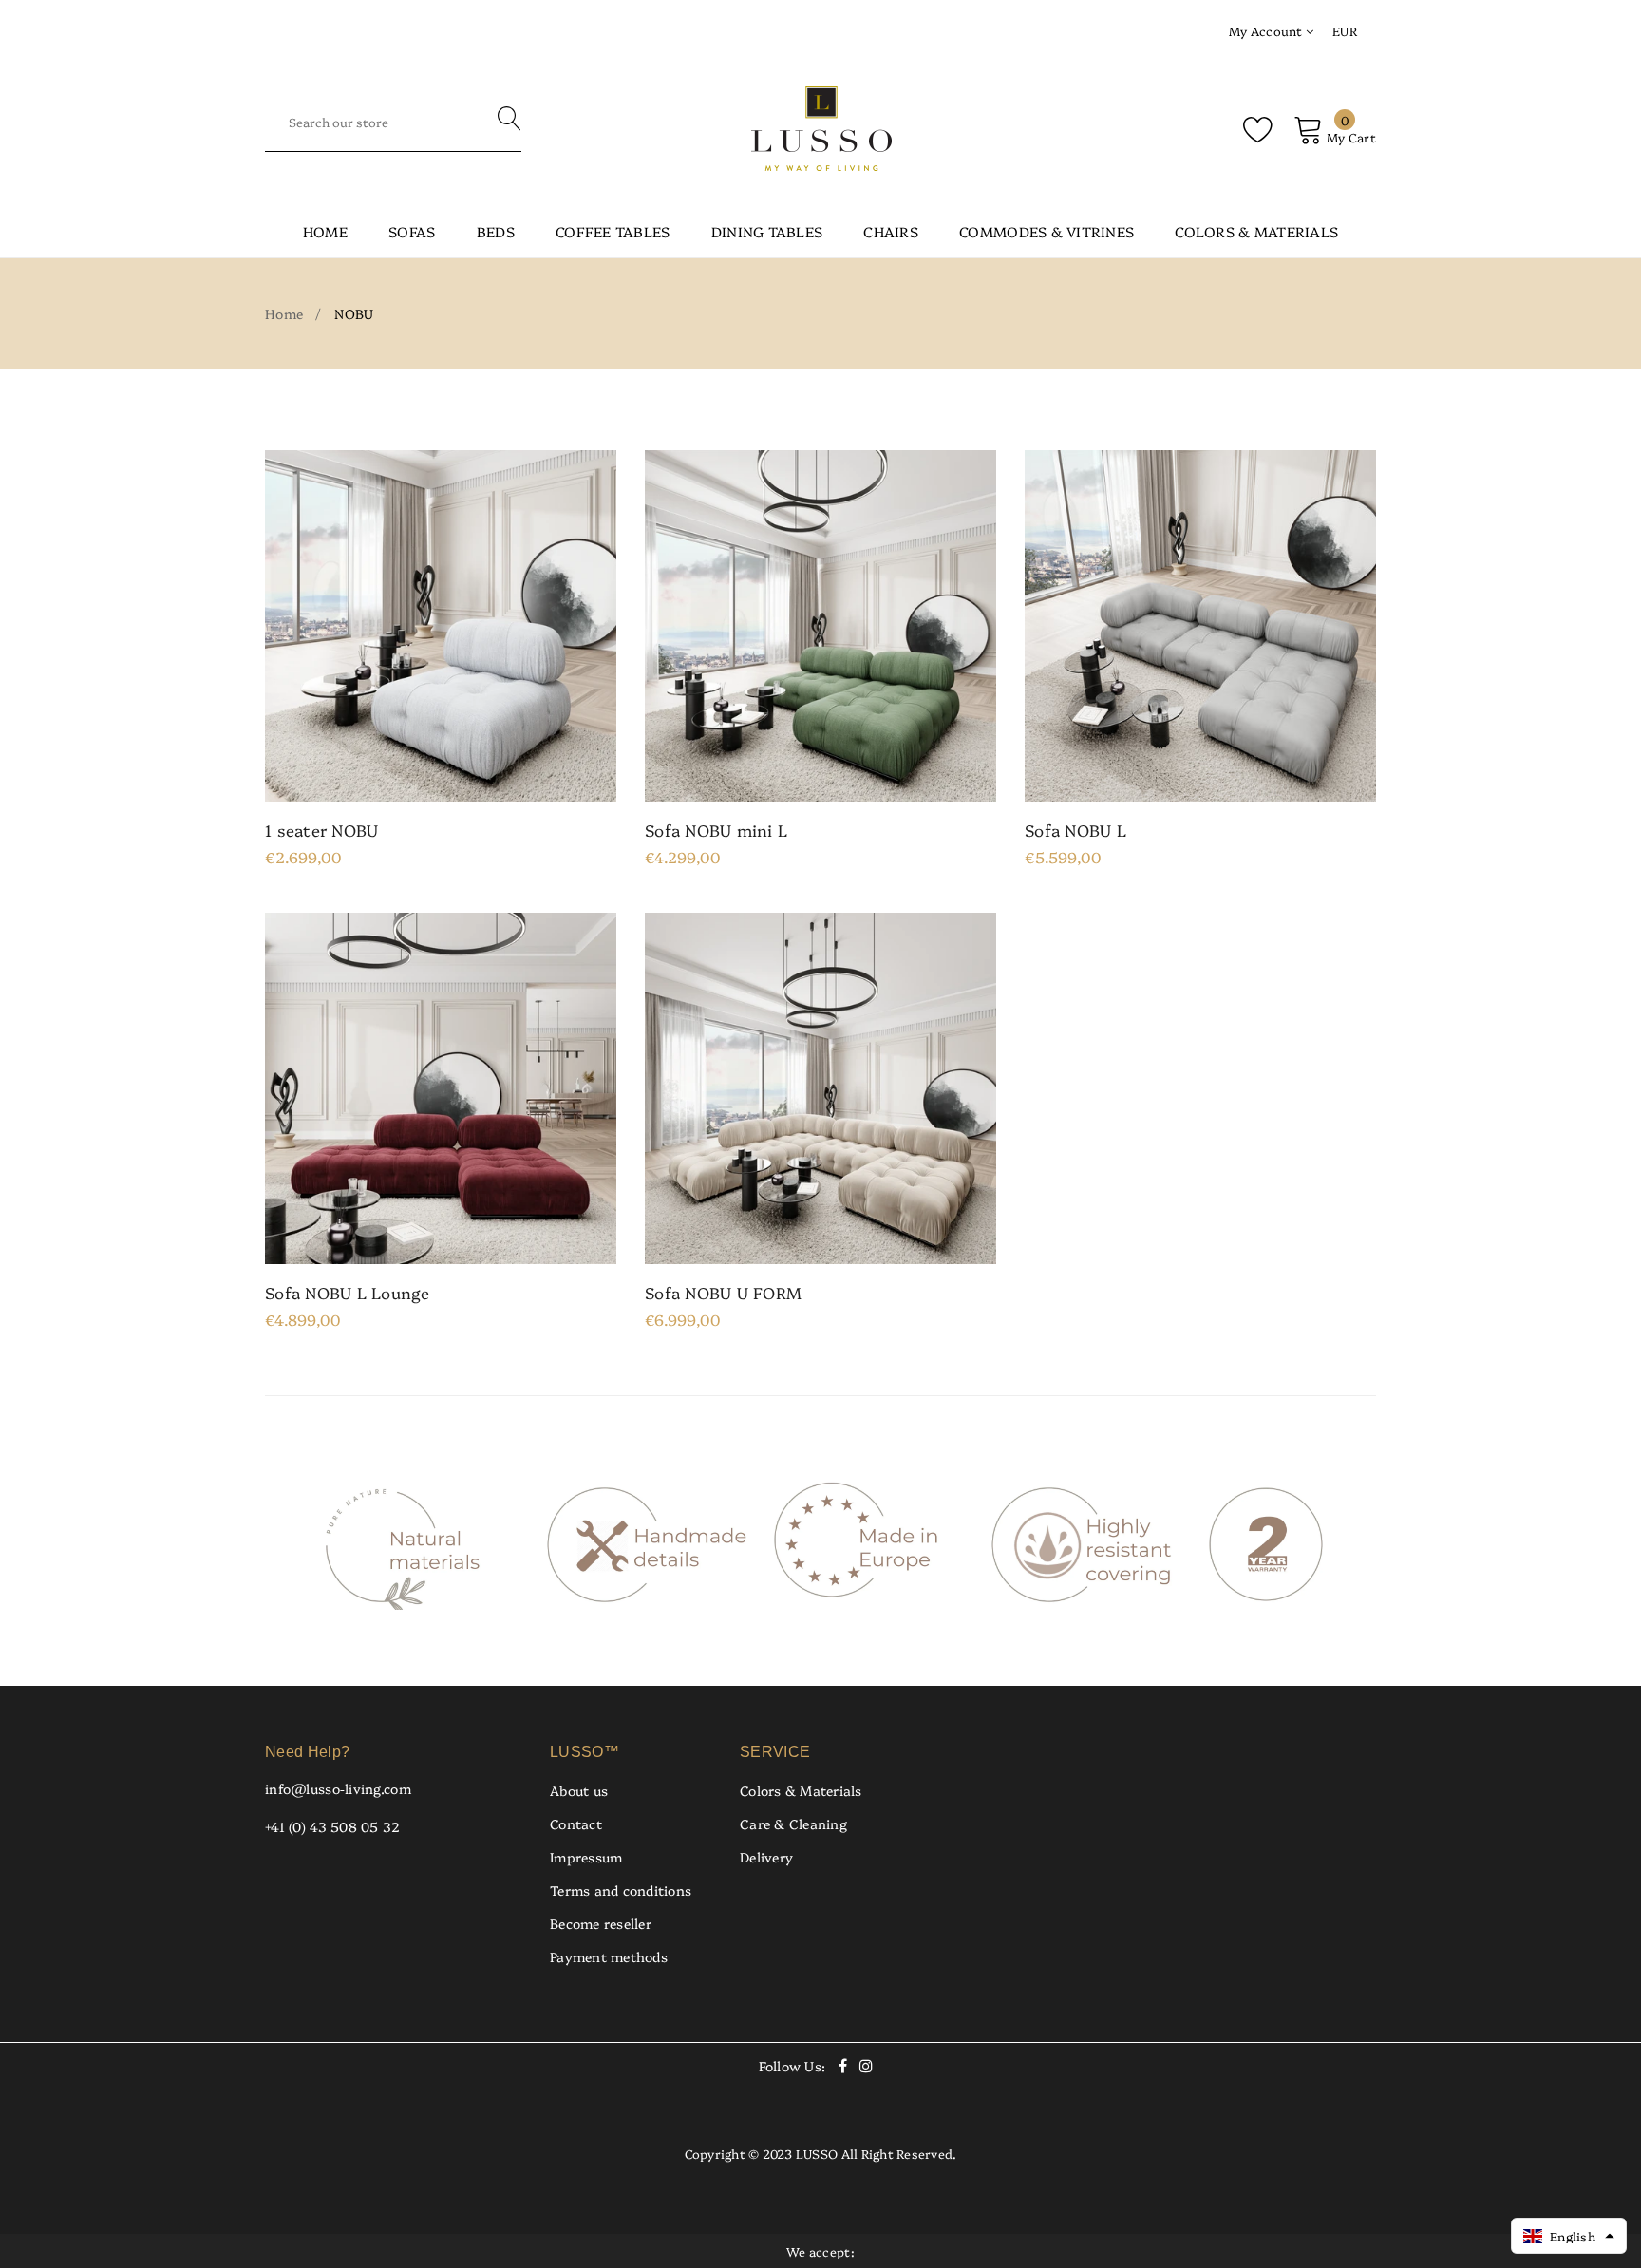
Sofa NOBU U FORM (723, 1293)
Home (325, 231)
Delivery (766, 1857)
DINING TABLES (767, 231)
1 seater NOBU (321, 830)
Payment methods (609, 1956)
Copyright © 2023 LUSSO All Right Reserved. (821, 2153)
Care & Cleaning (793, 1824)
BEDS (496, 231)
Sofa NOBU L (1075, 830)
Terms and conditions (621, 1890)
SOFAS (412, 231)
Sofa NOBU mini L (716, 830)
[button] (1569, 2236)
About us (579, 1790)
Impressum (586, 1857)
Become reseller (601, 1923)
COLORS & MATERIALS (1256, 231)
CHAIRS (891, 231)
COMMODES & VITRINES (1047, 231)
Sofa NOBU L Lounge (348, 1293)
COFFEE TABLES (613, 231)
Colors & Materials (801, 1790)
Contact (576, 1824)
